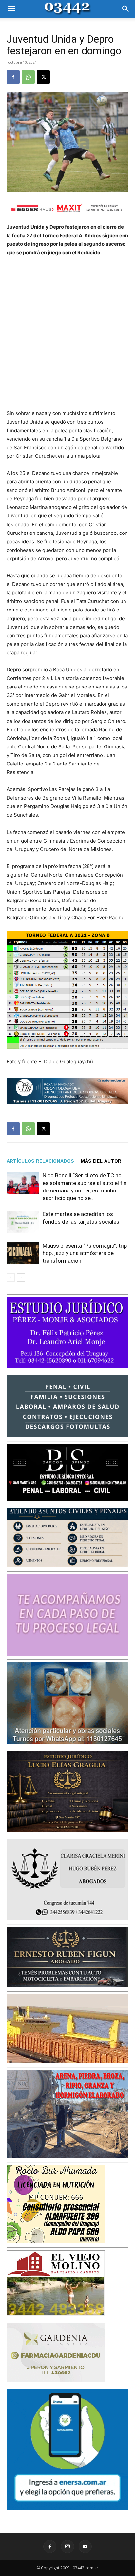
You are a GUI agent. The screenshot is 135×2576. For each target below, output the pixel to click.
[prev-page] (11, 1278)
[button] (11, 9)
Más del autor (101, 1161)
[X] (43, 77)
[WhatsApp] (28, 77)
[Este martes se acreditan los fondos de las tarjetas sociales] (23, 1222)
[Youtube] (85, 2547)
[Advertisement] (67, 333)
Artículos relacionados (40, 1161)
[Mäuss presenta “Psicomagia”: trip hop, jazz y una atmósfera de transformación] (23, 1253)
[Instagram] (67, 2547)
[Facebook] (13, 77)
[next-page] (21, 1278)
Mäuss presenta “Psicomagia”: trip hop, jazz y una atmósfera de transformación (85, 1253)
